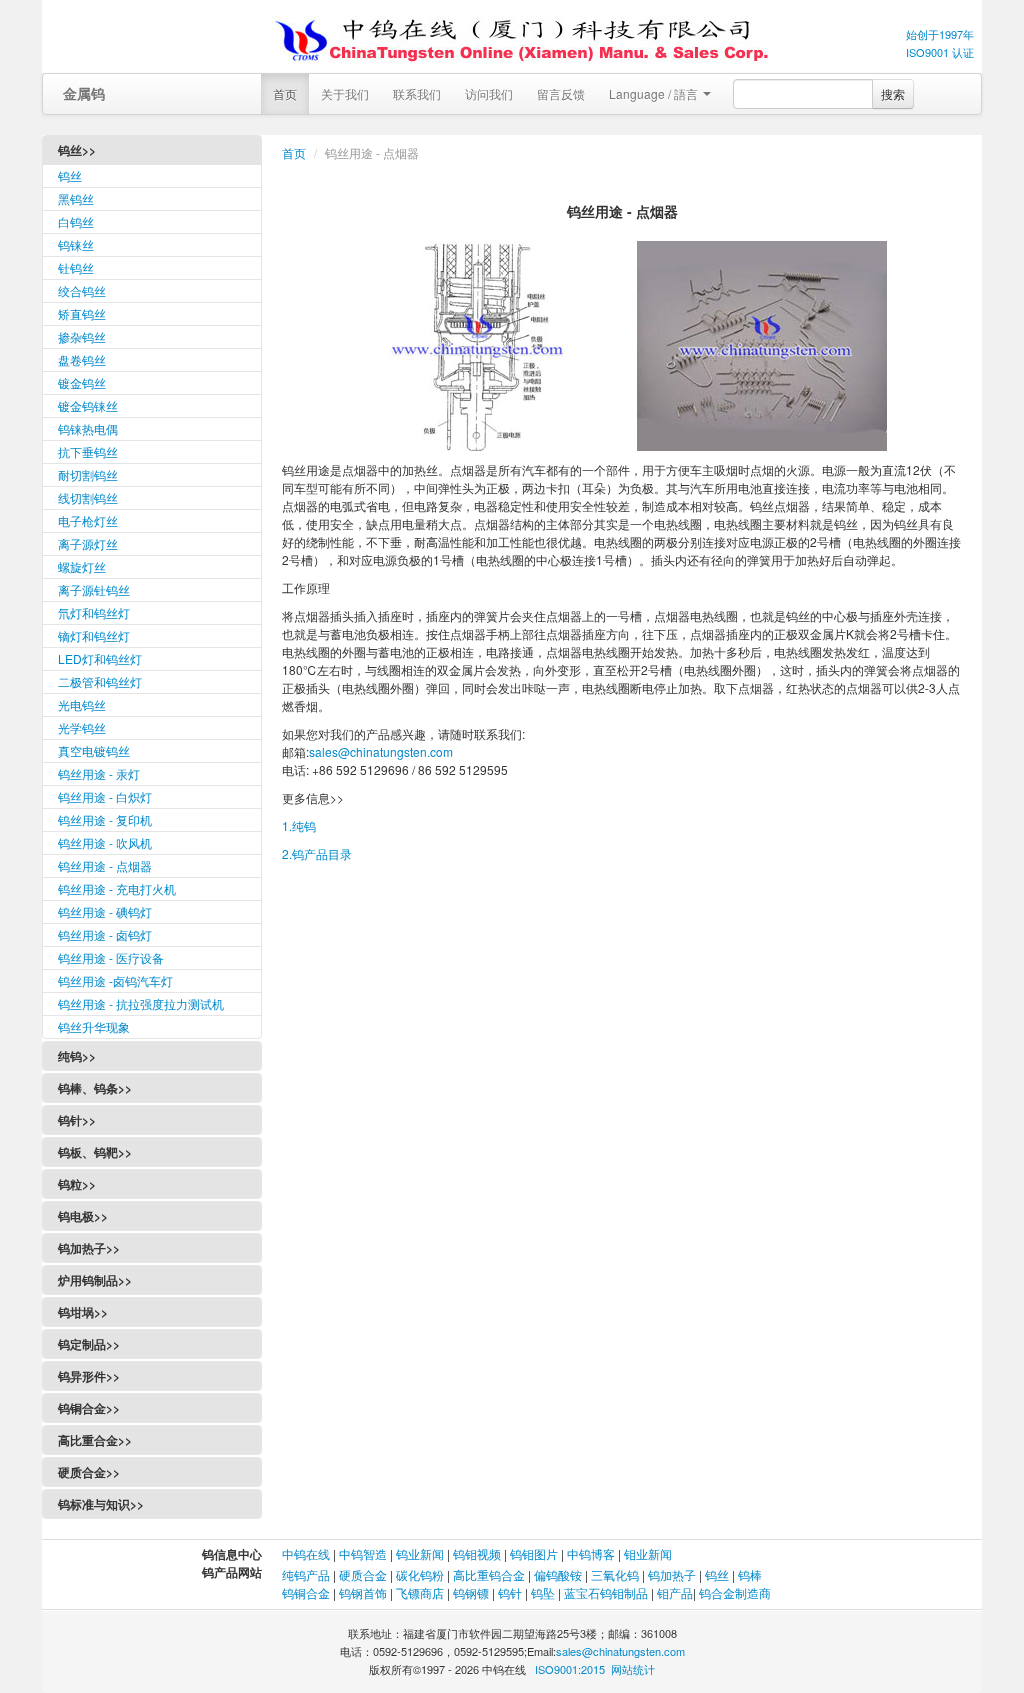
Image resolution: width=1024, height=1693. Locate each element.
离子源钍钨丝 (94, 589)
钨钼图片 (534, 1553)
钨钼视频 (477, 1553)
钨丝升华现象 (94, 1026)
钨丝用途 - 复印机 (105, 819)
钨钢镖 (471, 1592)
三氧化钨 (615, 1574)
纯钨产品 (306, 1574)
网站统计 (633, 1669)
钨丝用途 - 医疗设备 (111, 957)
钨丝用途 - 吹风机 (105, 842)
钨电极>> (83, 1216)
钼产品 (675, 1592)
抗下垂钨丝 (88, 451)
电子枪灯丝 (88, 520)
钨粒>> (77, 1184)
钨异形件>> (89, 1376)
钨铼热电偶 (88, 428)
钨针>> (77, 1120)
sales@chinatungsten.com (381, 751)
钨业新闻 (421, 1553)
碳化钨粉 (420, 1574)
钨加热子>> (89, 1248)
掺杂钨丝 (82, 336)
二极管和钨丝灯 (100, 681)
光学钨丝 (82, 727)
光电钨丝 (82, 704)
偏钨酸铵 (558, 1574)
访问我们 (489, 93)
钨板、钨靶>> (95, 1152)
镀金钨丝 (82, 382)
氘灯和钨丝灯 (94, 612)
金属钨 (84, 93)
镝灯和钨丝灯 (94, 635)
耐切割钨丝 (88, 474)
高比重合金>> (95, 1440)
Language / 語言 (655, 93)
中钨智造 (363, 1553)
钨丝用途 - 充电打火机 (117, 888)
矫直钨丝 (82, 313)
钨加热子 (672, 1574)
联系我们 (417, 93)
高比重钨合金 (489, 1574)
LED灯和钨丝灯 (100, 658)
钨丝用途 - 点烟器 (105, 865)
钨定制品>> (89, 1344)
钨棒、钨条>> (95, 1088)
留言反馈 (561, 93)
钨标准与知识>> (101, 1504)
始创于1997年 (940, 34)
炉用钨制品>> (95, 1280)
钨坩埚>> (83, 1312)
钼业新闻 (648, 1553)
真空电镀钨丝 (94, 750)
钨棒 (750, 1574)
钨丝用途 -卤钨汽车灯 (115, 980)
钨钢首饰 (363, 1592)
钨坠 (543, 1592)
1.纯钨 (299, 825)
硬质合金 (363, 1574)
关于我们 (345, 93)
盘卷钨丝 (82, 359)
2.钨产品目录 (317, 853)
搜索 (893, 93)
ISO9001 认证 (940, 52)
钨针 (510, 1592)
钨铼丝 (76, 244)
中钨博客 (591, 1553)
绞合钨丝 (82, 290)
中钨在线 (307, 1553)
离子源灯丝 (88, 543)
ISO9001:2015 (570, 1669)
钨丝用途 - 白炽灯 (105, 796)
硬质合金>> (89, 1472)
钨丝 (70, 175)
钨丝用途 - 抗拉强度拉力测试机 (141, 1003)
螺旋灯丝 (82, 566)
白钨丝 (76, 221)
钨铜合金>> (89, 1408)
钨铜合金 (306, 1592)
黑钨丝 (76, 198)
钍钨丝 (76, 267)
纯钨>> (77, 1056)
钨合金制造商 (735, 1592)
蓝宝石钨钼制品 (606, 1592)
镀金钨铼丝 (88, 405)
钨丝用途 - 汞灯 (99, 773)
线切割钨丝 (88, 497)
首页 (285, 93)
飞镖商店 (420, 1592)
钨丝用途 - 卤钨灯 (105, 934)
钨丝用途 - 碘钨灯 (105, 911)
